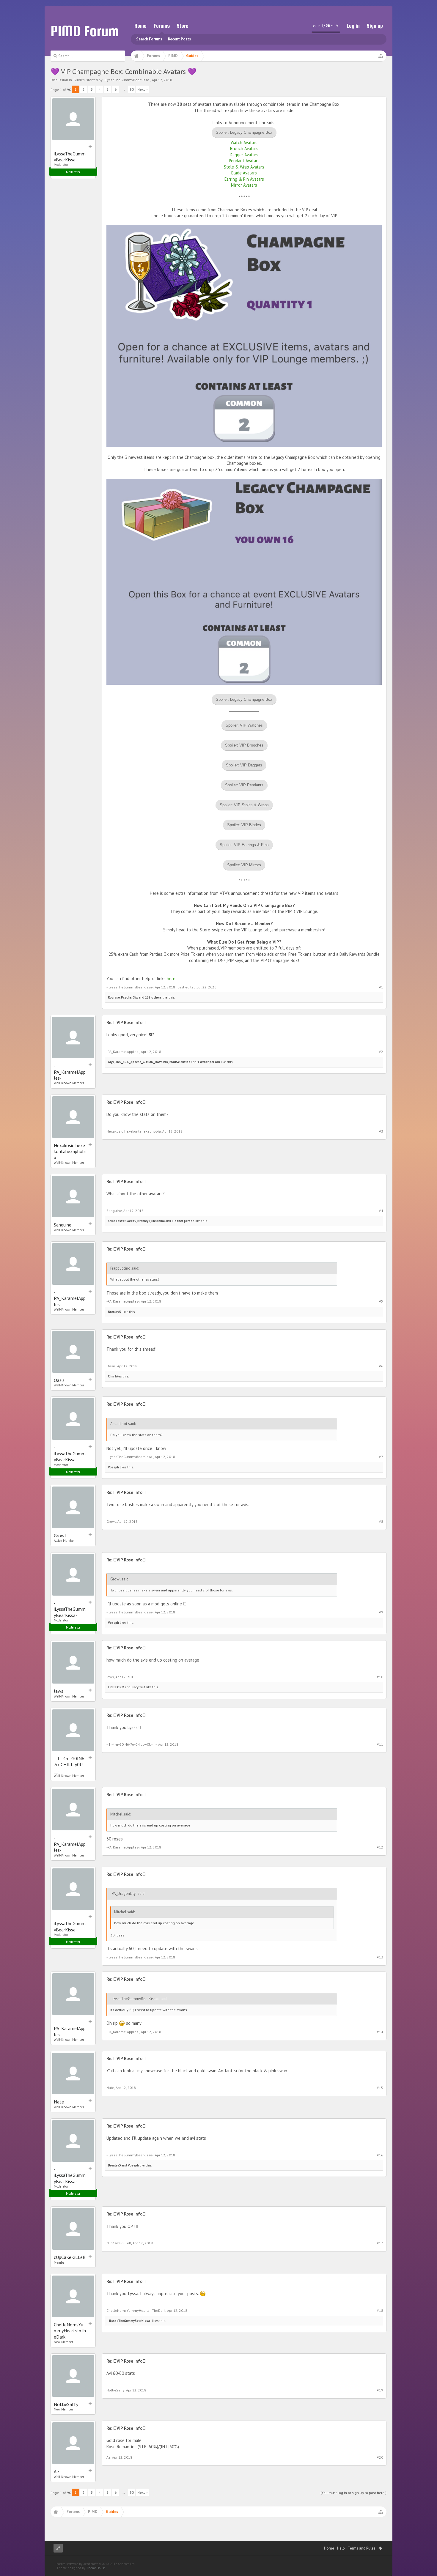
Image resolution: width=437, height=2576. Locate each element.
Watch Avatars (244, 143)
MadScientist (180, 1062)
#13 (380, 1957)
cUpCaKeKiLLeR (70, 2257)
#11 (380, 1744)
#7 (381, 1457)
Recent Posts (179, 39)
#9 (381, 1612)
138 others (153, 997)
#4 (381, 1211)
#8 (381, 1521)
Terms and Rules (362, 2548)
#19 (380, 2390)
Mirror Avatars (244, 185)
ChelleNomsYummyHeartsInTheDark (70, 2331)
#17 (380, 2243)
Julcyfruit (138, 1687)
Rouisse (114, 997)
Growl (60, 1536)
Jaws (59, 1691)
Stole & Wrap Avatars (244, 167)
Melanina (158, 1221)
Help (341, 2548)
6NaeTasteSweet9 (122, 1221)
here (171, 978)
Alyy (111, 1062)
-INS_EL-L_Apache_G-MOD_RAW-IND (142, 1062)
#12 (380, 1847)
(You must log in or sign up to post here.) (353, 2493)
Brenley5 (144, 1221)
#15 (380, 2088)
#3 (381, 1131)
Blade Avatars (244, 173)
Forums (162, 26)
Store (183, 26)
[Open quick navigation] (381, 56)
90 (132, 89)
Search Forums (149, 39)
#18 (380, 2310)
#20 (380, 2457)
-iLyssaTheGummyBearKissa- (127, 80)
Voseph (113, 1467)
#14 (380, 2032)
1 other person (209, 1062)
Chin (111, 1376)
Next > (142, 89)
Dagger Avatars (244, 155)
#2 (381, 1052)
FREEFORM (116, 1687)
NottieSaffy (66, 2404)
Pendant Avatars (244, 161)
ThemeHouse (96, 2568)
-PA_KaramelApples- (70, 1072)
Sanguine (63, 1225)
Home (140, 26)
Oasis (59, 1380)
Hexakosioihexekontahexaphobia (70, 1151)
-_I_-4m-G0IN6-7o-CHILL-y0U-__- (70, 1765)
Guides (79, 80)
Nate (59, 2102)
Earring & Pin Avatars (244, 179)
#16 (380, 2155)
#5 (381, 1301)
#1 (381, 987)
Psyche (126, 997)
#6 (381, 1366)
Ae (56, 2471)
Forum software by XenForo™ (96, 2564)
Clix (135, 997)
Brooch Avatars (244, 148)
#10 (380, 1677)
